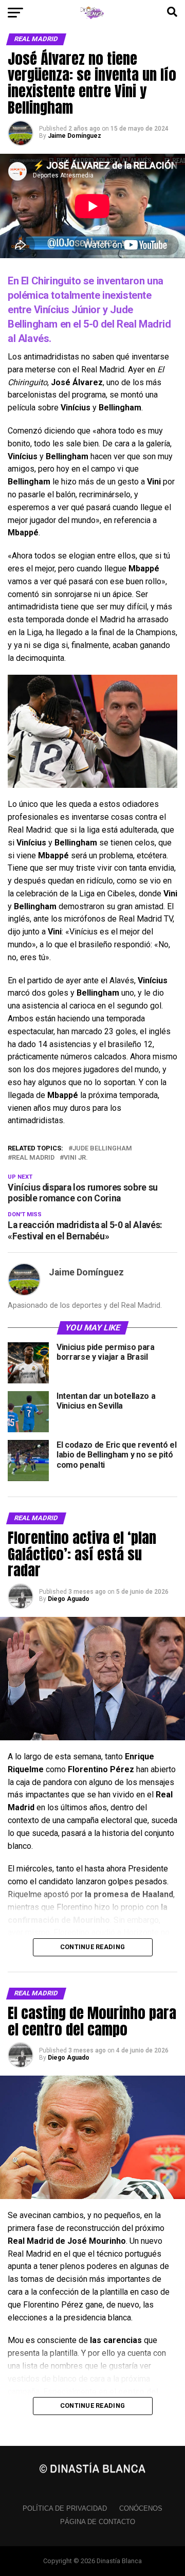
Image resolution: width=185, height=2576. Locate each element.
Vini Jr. (76, 1158)
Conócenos (141, 2508)
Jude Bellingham (102, 1149)
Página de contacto (98, 2522)
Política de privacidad (65, 2508)
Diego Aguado (69, 1599)
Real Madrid (33, 1158)
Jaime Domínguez (75, 136)
